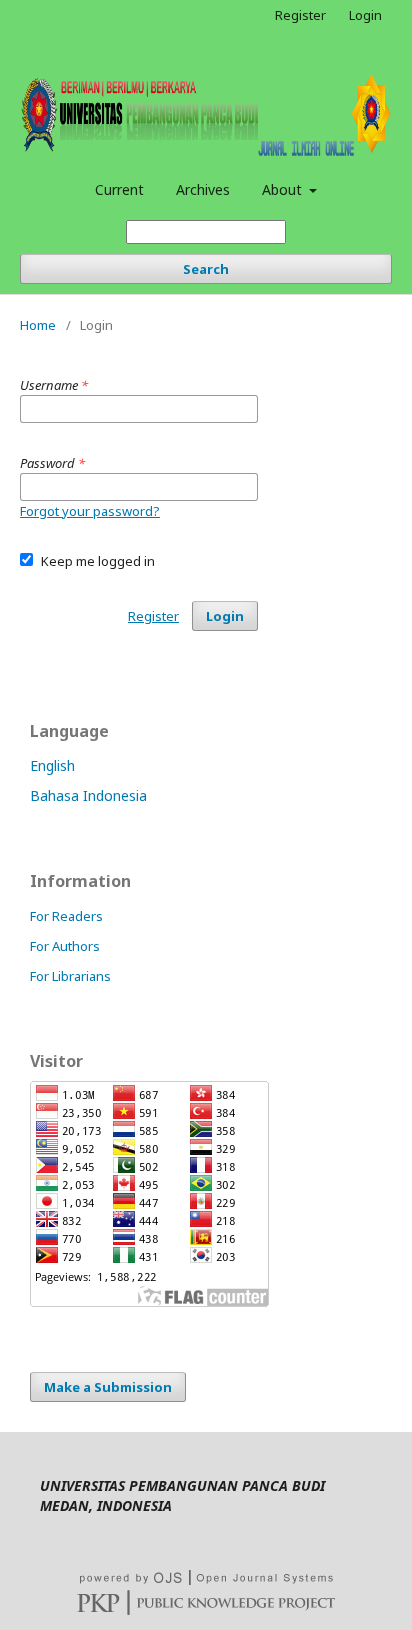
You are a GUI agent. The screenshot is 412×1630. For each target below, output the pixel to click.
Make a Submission (108, 1387)
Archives (203, 189)
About (284, 189)
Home (38, 325)
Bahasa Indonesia (88, 795)
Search (206, 269)
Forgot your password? (90, 511)
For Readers (66, 916)
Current (119, 189)
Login (365, 15)
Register (300, 15)
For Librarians (70, 976)
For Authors (65, 946)
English (52, 765)
